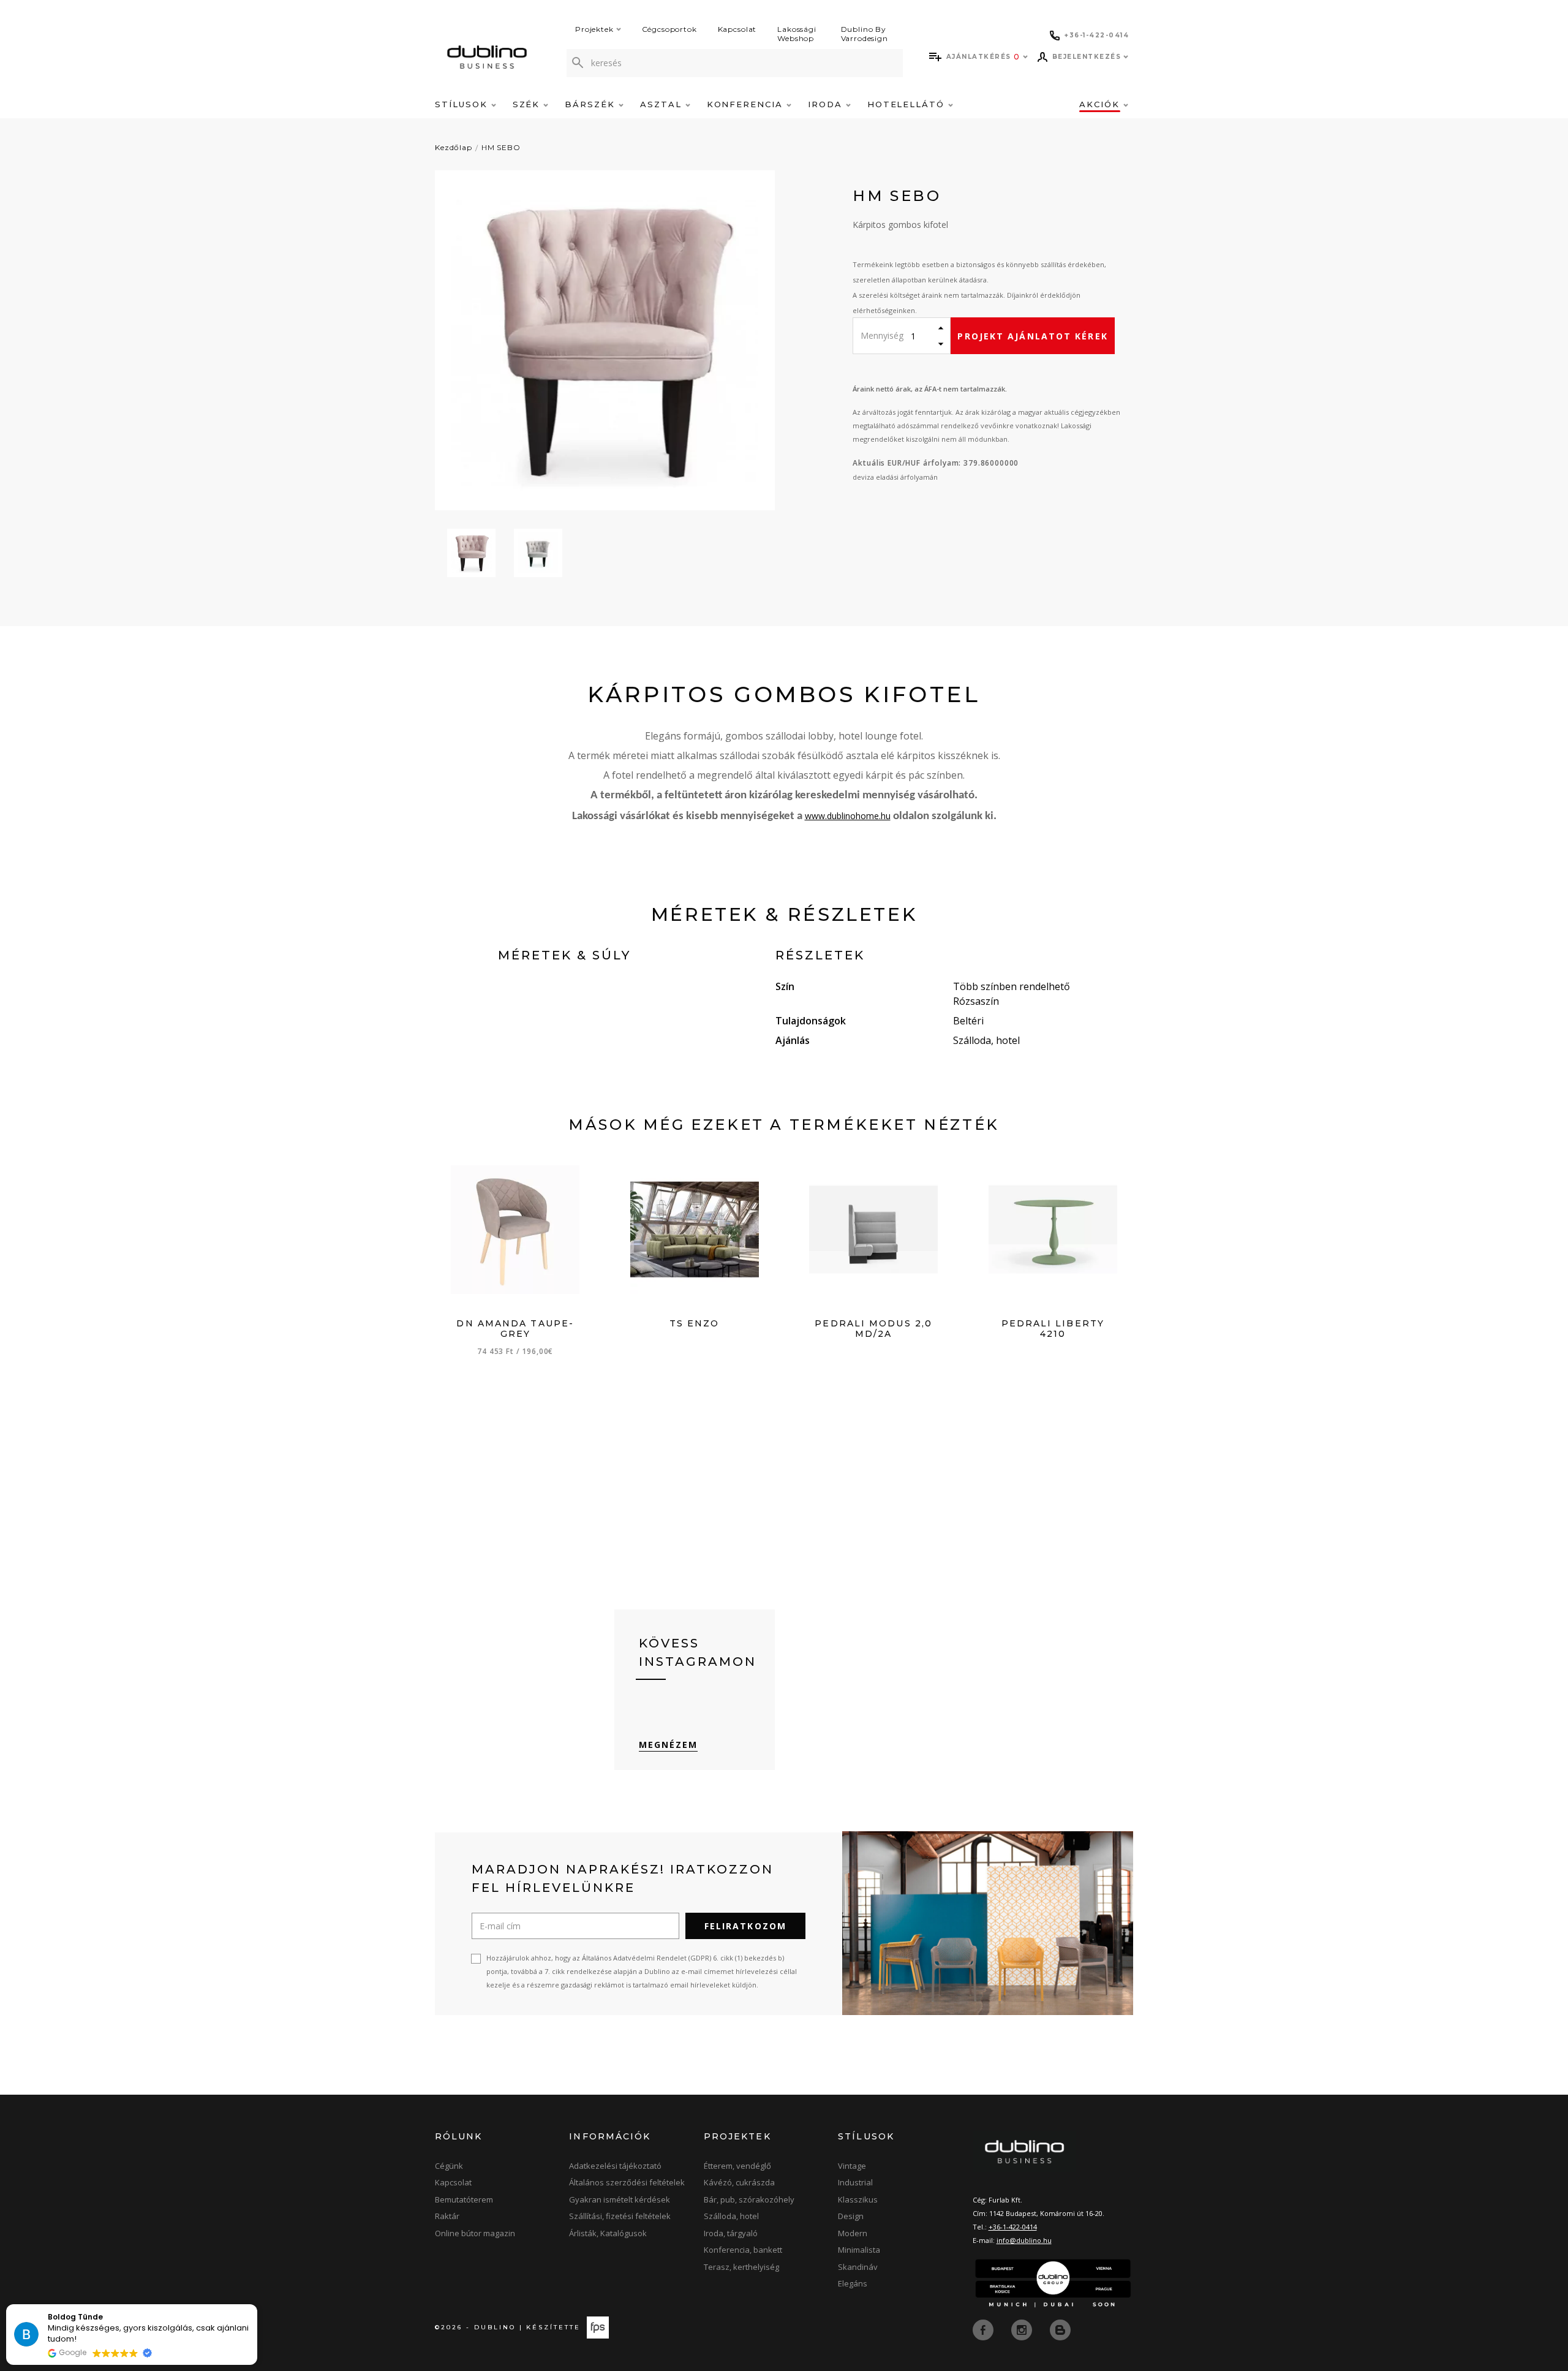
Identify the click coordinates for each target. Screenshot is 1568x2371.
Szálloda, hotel (731, 2216)
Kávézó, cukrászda (739, 2182)
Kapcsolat (737, 29)
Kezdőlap (454, 147)
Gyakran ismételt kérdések (620, 2199)
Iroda (827, 104)
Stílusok (463, 104)
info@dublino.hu (1024, 2240)
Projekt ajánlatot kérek (1032, 336)
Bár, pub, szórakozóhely (749, 2199)
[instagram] (1023, 2329)
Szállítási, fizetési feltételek (620, 2216)
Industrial (855, 2182)
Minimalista (859, 2250)
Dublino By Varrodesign (865, 34)
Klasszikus (858, 2199)
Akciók (1101, 104)
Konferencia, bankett (743, 2250)
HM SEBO (501, 147)
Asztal (663, 104)
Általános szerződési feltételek (627, 2182)
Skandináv (858, 2267)
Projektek (594, 29)
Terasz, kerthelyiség (741, 2267)
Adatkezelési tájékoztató (615, 2166)
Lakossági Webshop (797, 34)
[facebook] (984, 2329)
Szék (528, 104)
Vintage (852, 2166)
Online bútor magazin (475, 2233)
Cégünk (449, 2166)
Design (851, 2216)
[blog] (1060, 2329)
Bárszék (592, 104)
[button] (257, 2305)
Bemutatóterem (464, 2199)
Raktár (447, 2216)
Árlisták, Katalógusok (608, 2233)
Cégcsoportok (669, 29)
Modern (853, 2233)
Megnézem (669, 1745)
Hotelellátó (908, 104)
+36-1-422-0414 (1013, 2227)
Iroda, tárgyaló (731, 2233)
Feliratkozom (745, 1926)
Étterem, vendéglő (737, 2166)
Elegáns (853, 2283)
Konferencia (747, 104)
